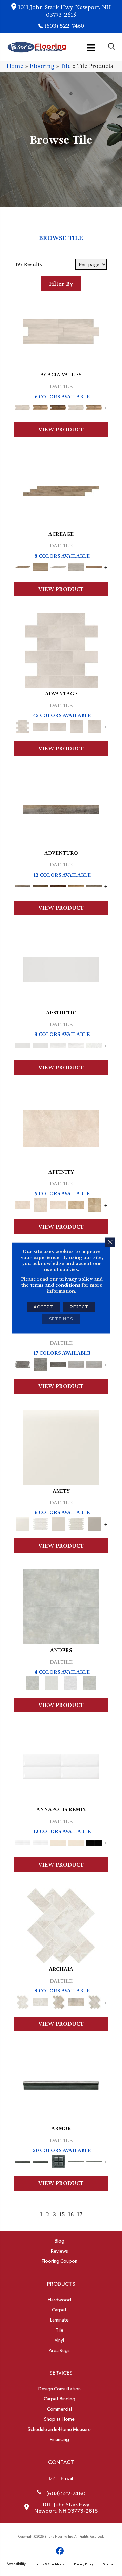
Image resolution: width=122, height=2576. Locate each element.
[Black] (94, 1842)
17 (79, 2214)
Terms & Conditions (50, 2564)
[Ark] (40, 407)
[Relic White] (61, 1925)
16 (71, 2214)
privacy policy (76, 1279)
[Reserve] (58, 566)
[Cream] (61, 1128)
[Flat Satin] (61, 968)
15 (62, 2214)
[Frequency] (58, 1044)
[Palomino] (61, 490)
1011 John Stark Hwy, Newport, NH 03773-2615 (64, 11)
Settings (61, 1319)
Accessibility (16, 2564)
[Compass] (76, 885)
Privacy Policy (84, 2564)
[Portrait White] (61, 649)
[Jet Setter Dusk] (76, 1363)
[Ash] (61, 331)
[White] (61, 1446)
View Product (61, 430)
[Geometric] (76, 1044)
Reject (79, 1307)
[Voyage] (40, 885)
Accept (44, 1307)
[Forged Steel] (61, 2084)
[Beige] (76, 1204)
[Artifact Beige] (58, 2001)
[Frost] (52, 1682)
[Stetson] (94, 566)
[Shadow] (89, 1682)
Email (67, 2479)
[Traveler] (61, 809)
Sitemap (109, 2564)
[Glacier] (70, 1682)
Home (15, 66)
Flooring (42, 66)
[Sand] (58, 1842)
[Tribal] (94, 1044)
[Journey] (58, 885)
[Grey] (94, 1523)
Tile (66, 66)
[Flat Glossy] (40, 1044)
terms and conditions (55, 1285)
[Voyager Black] (23, 1363)
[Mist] (61, 1606)
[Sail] (61, 1765)
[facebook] (60, 2551)
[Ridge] (58, 407)
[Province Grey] (94, 2001)
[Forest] (94, 885)
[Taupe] (58, 1523)
